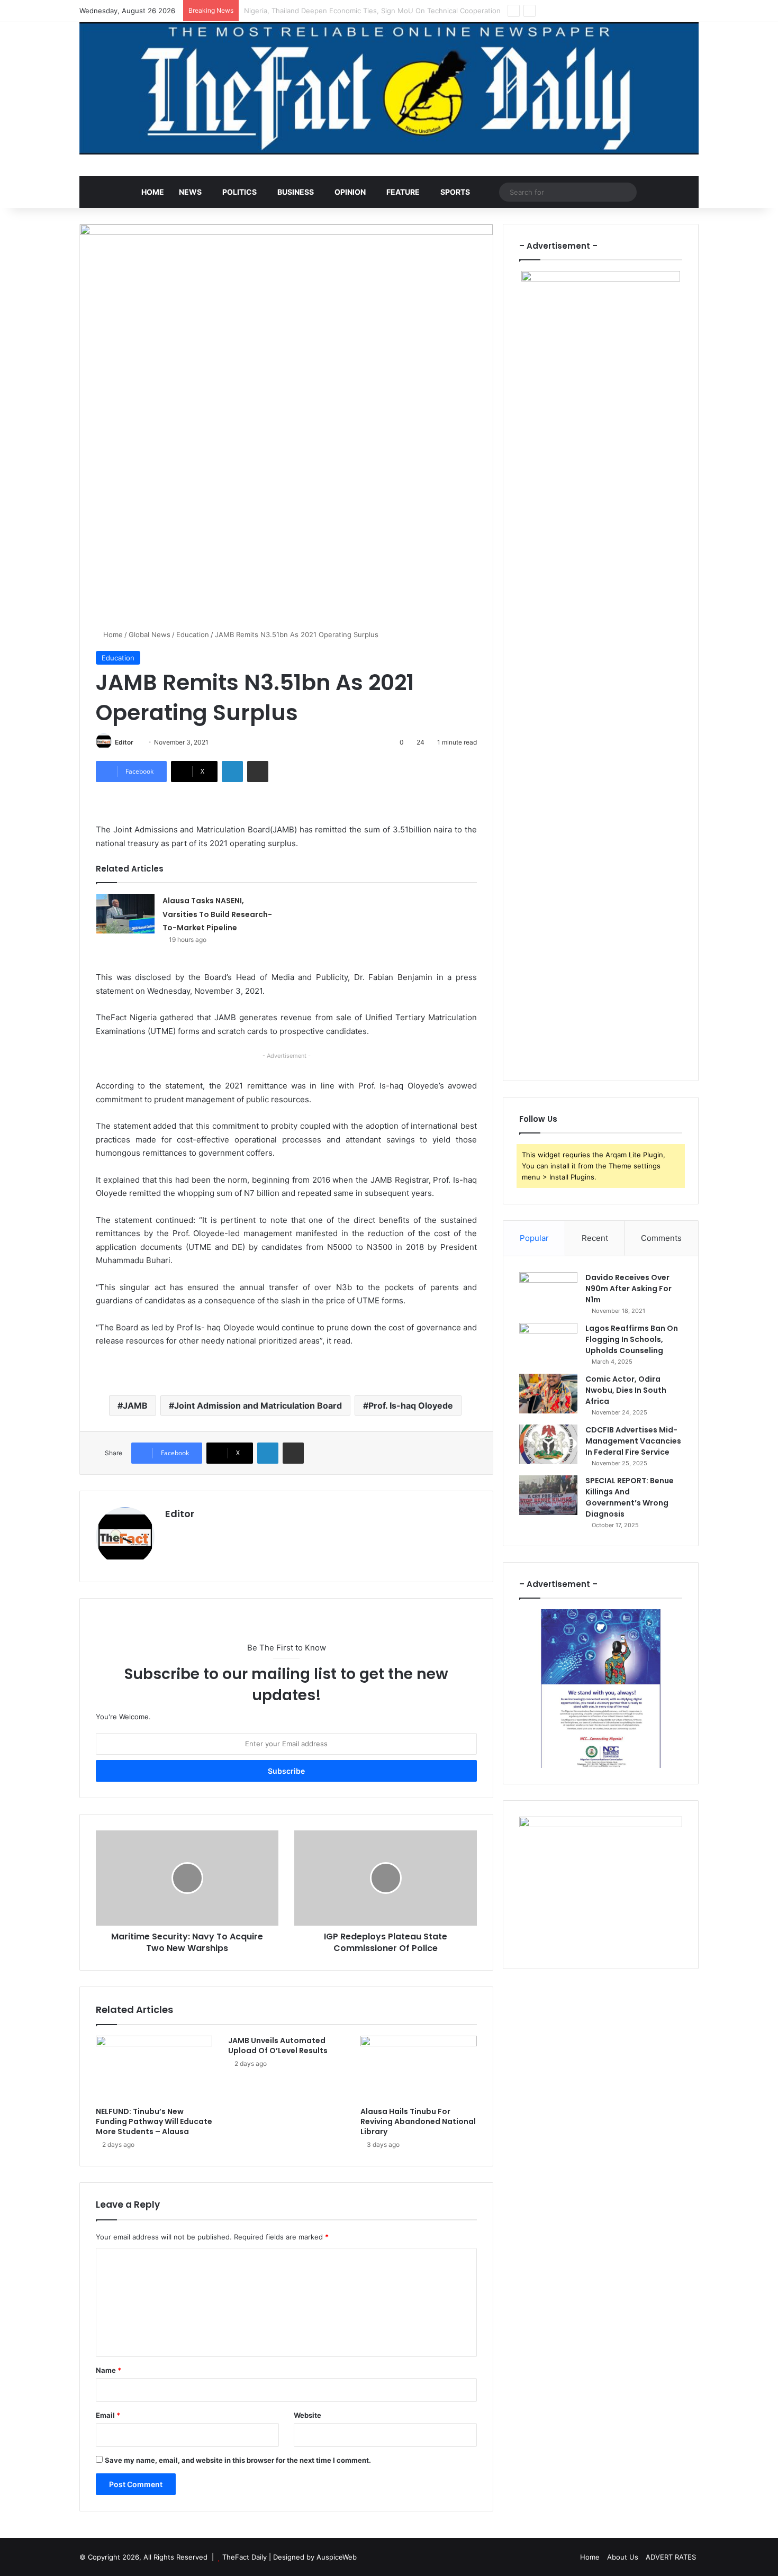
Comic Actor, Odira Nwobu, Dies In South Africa (626, 1390)
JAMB (135, 1405)
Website (307, 2415)
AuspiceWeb (337, 2557)
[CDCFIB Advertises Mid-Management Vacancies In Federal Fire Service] (548, 1444)
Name (108, 2370)
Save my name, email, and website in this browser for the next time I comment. (238, 2460)
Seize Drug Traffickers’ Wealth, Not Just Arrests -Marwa (337, 11)
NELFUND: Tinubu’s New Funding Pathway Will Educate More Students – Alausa (154, 2121)
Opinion (350, 192)
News (190, 192)
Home (153, 192)
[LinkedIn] (232, 772)
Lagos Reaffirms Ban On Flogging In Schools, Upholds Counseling (632, 1339)
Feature (403, 192)
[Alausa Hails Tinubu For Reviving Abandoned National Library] (419, 2069)
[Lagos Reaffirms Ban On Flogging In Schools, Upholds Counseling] (548, 1343)
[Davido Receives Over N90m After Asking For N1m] (548, 1292)
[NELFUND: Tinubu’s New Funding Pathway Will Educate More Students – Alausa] (154, 2069)
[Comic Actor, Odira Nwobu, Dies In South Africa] (548, 1394)
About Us (623, 2557)
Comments (661, 1238)
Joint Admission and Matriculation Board (258, 1405)
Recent (595, 1238)
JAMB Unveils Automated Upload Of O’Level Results (278, 2046)
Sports (455, 192)
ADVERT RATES (671, 2557)
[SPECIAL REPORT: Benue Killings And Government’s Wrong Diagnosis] (548, 1495)
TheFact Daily (245, 2557)
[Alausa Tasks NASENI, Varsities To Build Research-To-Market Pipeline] (125, 914)
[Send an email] (137, 742)
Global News (150, 634)
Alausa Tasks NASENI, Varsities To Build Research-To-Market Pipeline (217, 914)
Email (108, 2415)
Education (193, 634)
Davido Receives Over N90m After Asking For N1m (628, 1289)
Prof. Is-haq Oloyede (411, 1405)
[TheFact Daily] (389, 88)
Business (296, 192)
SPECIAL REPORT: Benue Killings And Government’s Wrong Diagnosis (630, 1497)
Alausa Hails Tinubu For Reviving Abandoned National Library (418, 2121)
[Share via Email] (258, 772)
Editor (124, 742)
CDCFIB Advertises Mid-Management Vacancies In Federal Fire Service (633, 1441)
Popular (534, 1238)
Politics (239, 192)
